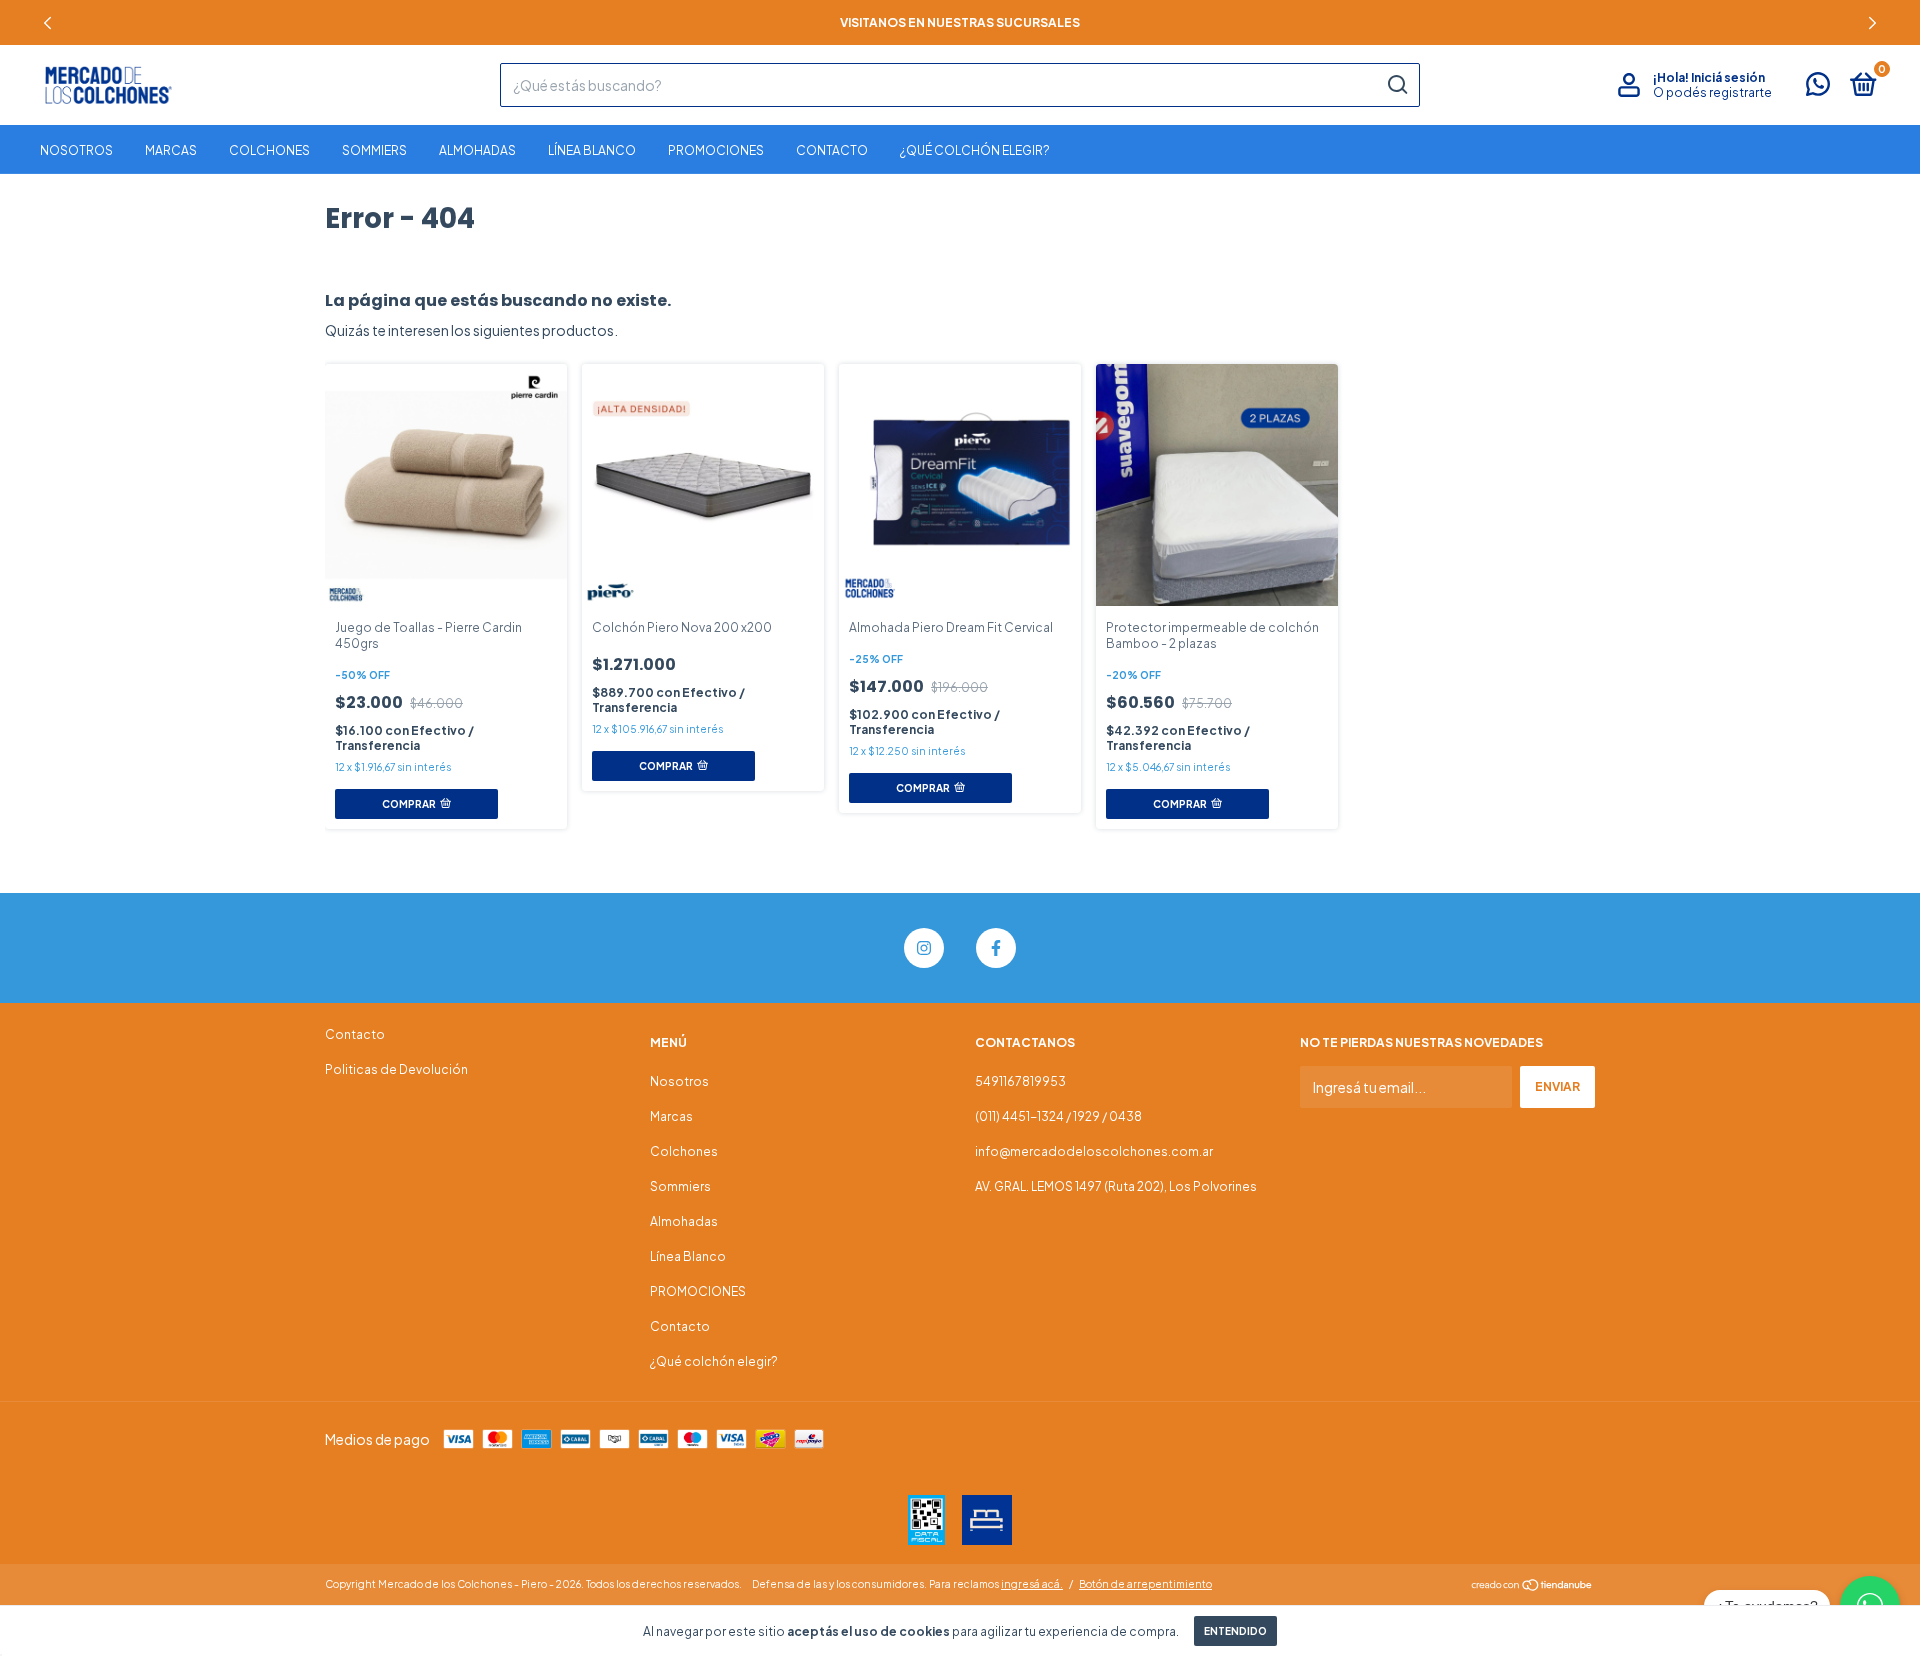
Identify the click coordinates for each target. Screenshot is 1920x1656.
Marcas (171, 150)
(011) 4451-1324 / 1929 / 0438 (1058, 1116)
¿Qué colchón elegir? (975, 150)
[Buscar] (1396, 85)
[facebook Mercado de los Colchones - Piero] (996, 948)
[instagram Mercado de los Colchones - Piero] (924, 948)
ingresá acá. (1032, 1584)
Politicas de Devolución (396, 1069)
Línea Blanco (592, 150)
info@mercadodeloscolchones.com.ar (1094, 1151)
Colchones (269, 150)
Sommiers (374, 150)
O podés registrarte (1712, 92)
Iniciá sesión (1728, 77)
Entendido (1235, 1631)
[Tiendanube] (1532, 1586)
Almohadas (477, 150)
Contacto (832, 150)
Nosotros (76, 150)
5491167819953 (1020, 1081)
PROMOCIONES (716, 150)
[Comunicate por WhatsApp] (1818, 88)
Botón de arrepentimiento (1145, 1584)
